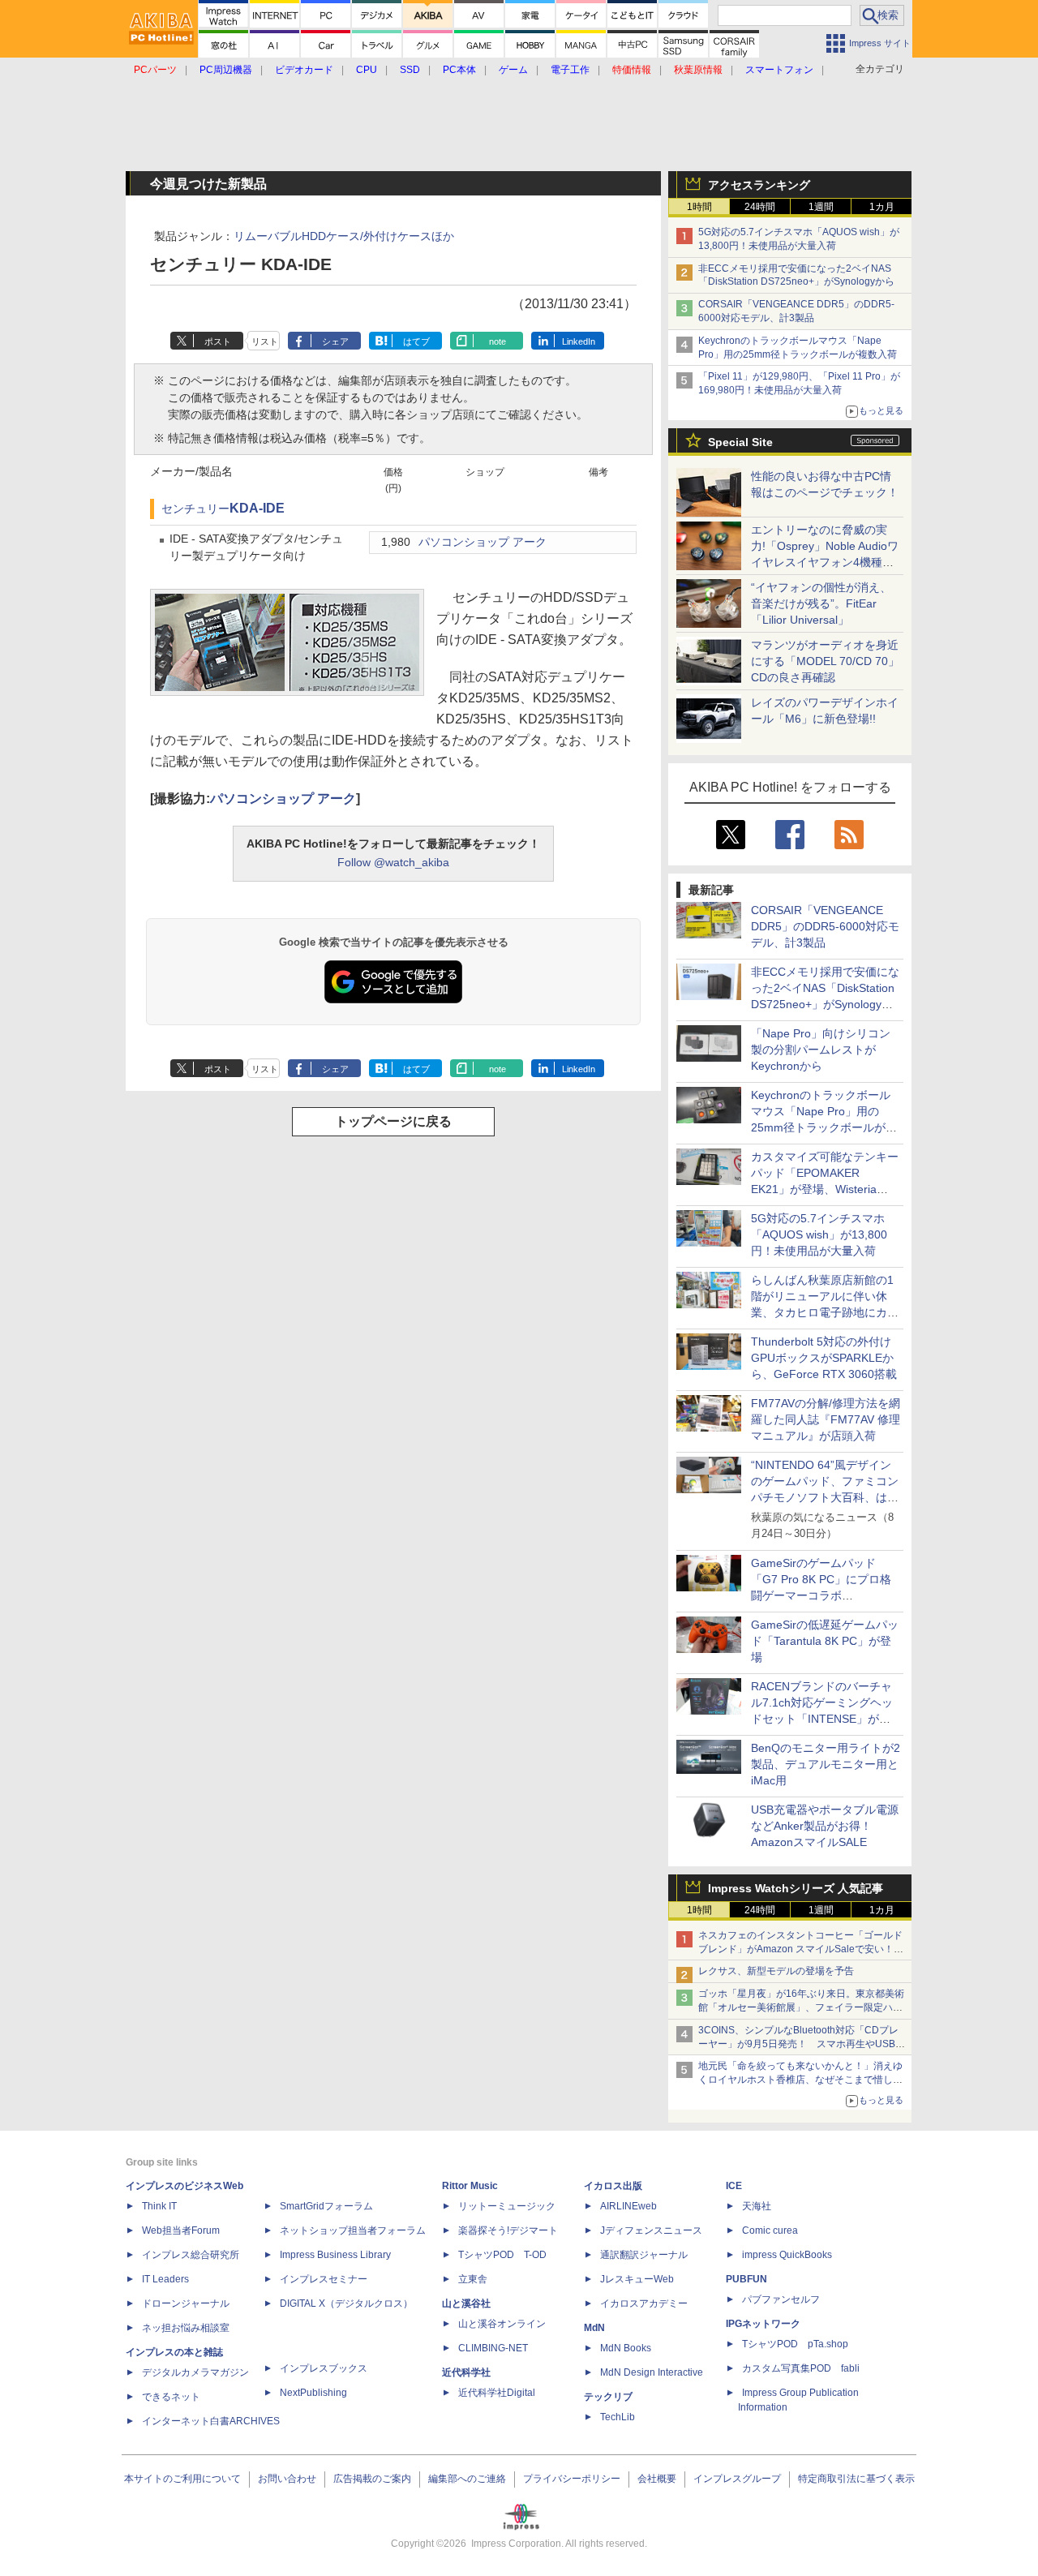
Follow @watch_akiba (393, 862)
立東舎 (473, 2279)
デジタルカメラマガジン (195, 2372)
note (498, 341)
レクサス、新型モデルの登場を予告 (776, 1971)
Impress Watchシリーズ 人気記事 (796, 1888)
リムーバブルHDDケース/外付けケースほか (344, 236)
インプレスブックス (324, 2368)
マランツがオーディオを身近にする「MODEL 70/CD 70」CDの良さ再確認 (825, 661)
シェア (335, 341)
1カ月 (882, 207)
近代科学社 (466, 2372)
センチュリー (195, 509)
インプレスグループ (737, 2479)
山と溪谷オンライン (502, 2324)
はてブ (416, 341)
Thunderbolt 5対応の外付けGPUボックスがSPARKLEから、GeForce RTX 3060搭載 (824, 1358)
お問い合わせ (287, 2479)
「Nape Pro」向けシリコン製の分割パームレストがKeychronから (821, 1050)
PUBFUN (746, 2279)
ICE (734, 2186)
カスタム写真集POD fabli (801, 2368)
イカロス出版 (613, 2186)
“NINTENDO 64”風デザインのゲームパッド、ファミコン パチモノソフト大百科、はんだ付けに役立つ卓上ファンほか (825, 1497)
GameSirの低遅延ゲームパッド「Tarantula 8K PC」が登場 (825, 1641)
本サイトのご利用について (182, 2479)
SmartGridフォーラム (326, 2206)
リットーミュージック (507, 2206)
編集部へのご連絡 (467, 2479)
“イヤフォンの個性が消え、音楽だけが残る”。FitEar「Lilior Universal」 (821, 603)
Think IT (159, 2206)
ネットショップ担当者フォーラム (353, 2230)
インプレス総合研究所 (191, 2255)
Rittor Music (470, 2186)
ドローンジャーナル (186, 2303)
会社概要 (657, 2479)
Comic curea (770, 2230)
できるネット (171, 2397)
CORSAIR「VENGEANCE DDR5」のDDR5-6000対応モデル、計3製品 (825, 926)
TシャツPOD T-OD (502, 2255)
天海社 (757, 2206)
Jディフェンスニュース (651, 2230)
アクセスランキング (759, 185)
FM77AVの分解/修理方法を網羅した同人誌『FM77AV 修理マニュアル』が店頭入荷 (826, 1419)
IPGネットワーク (763, 2324)
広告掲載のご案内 (372, 2479)
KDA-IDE (257, 508)
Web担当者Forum (181, 2230)
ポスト (218, 341)
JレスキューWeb (637, 2279)
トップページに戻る (393, 1121)
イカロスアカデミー (644, 2303)
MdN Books (626, 2348)
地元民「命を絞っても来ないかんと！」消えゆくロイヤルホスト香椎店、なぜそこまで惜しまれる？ (800, 2080)
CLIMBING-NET (493, 2348)
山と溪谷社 (466, 2303)
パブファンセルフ (781, 2299)
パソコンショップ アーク (483, 542)
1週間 (821, 207)
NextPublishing (313, 2393)
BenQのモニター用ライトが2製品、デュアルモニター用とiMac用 (826, 1764)
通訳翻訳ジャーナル (644, 2255)
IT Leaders (165, 2279)
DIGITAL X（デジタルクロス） (346, 2303)
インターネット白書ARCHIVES (211, 2421)
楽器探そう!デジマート (508, 2230)
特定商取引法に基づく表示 (856, 2479)
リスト (265, 341)
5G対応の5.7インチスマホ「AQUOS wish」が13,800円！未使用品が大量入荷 (819, 1234)
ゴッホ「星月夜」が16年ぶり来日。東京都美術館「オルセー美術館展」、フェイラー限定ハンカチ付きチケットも (801, 2007)
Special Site (740, 442)
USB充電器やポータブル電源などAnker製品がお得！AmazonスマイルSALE (825, 1826)
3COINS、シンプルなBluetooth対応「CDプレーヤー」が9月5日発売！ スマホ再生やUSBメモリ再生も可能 (802, 2044)
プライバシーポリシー (572, 2479)
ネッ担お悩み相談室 (186, 2328)
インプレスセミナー (324, 2279)
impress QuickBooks (787, 2255)
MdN (594, 2328)
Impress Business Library (335, 2255)
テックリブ (608, 2397)
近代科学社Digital (497, 2393)
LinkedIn (579, 341)
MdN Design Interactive (652, 2372)
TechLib (618, 2417)
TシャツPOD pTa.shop (795, 2344)
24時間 (760, 207)
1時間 (699, 207)
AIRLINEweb (628, 2206)
